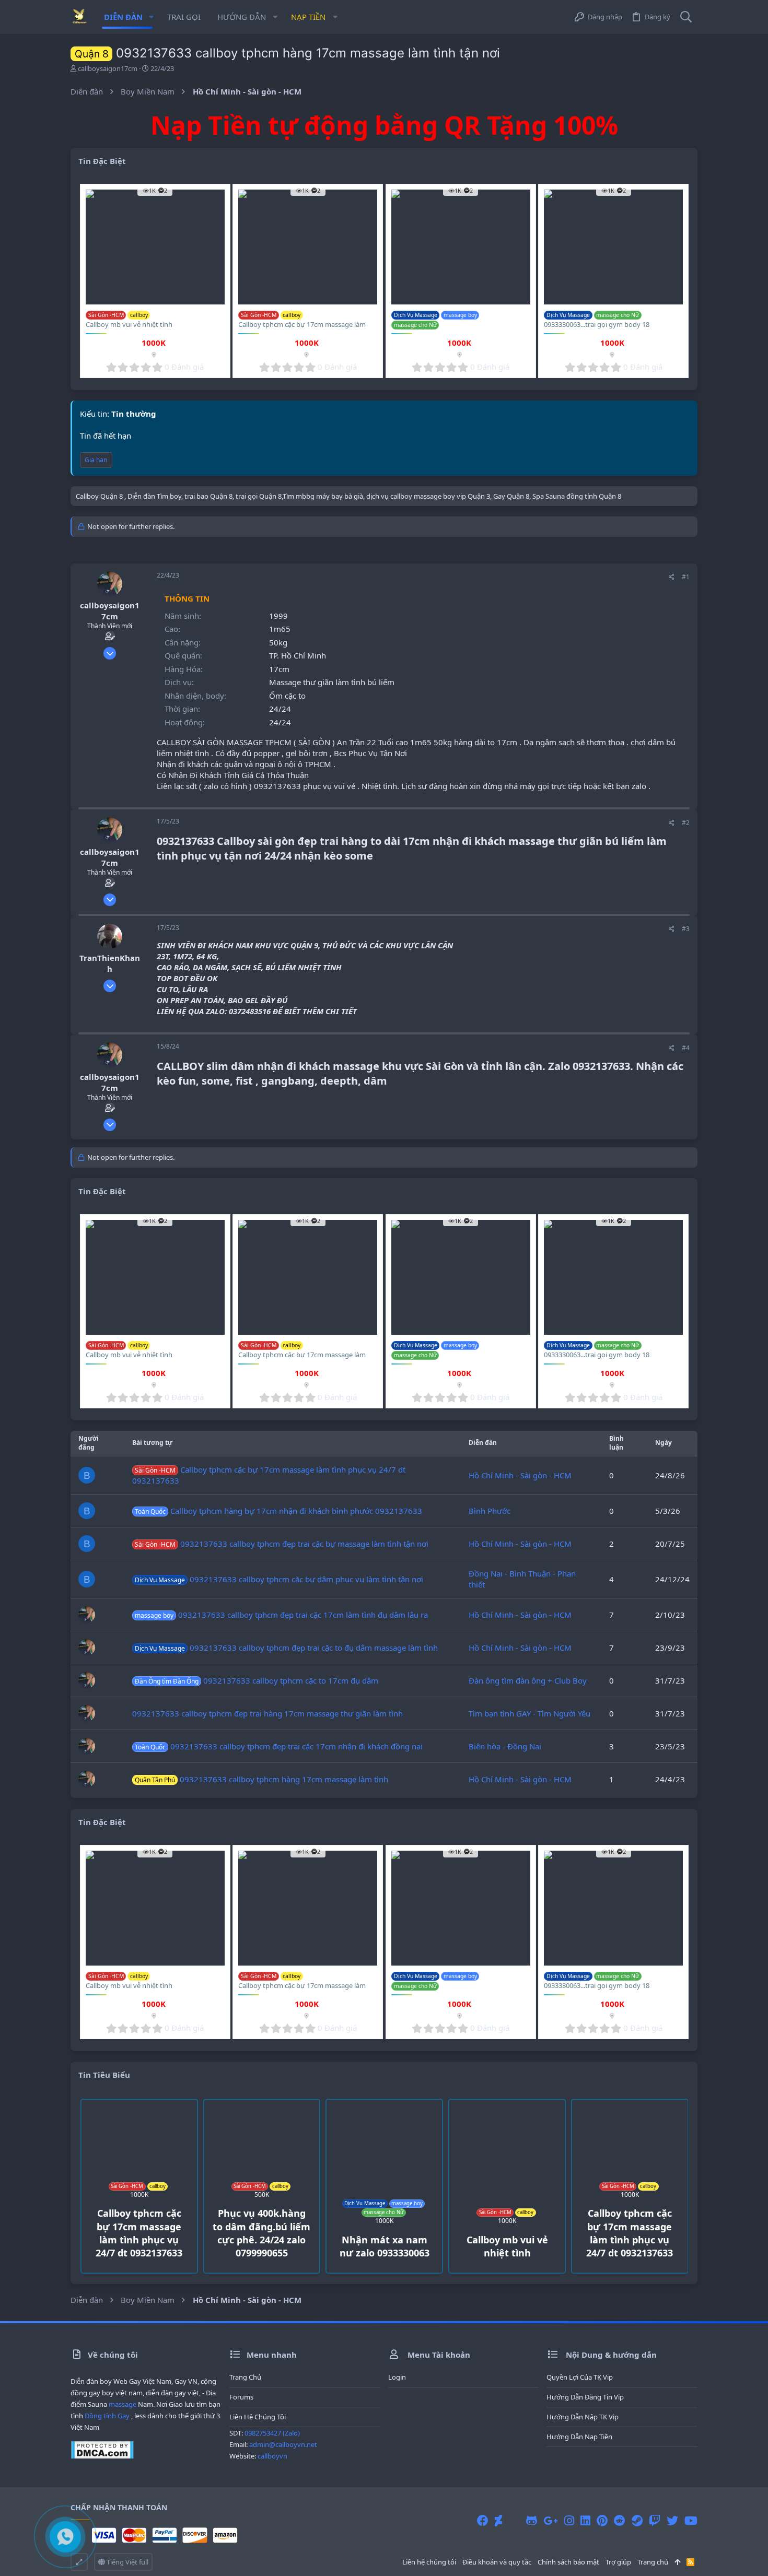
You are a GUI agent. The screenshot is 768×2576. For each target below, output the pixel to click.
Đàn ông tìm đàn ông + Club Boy (528, 1680)
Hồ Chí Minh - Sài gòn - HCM (520, 1475)
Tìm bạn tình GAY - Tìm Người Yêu (530, 1713)
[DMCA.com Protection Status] (102, 2456)
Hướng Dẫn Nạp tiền (579, 2437)
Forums (241, 2397)
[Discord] (514, 2520)
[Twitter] (672, 2520)
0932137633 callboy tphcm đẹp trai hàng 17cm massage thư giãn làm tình (267, 1713)
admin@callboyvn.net (283, 2444)
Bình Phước (490, 1511)
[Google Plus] (551, 2520)
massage (123, 2404)
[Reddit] (620, 2520)
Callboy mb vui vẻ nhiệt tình (129, 324)
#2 (686, 823)
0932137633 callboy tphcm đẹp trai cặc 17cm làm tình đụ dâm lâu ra (281, 1615)
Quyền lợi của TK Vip (580, 2377)
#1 (686, 577)
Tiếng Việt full (127, 2562)
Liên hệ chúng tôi (258, 2417)
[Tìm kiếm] (686, 17)
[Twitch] (655, 2520)
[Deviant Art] (498, 2520)
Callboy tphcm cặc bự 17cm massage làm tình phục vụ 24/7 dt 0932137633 (302, 329)
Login (397, 2377)
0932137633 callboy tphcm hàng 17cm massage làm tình (261, 1779)
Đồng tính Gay (107, 2416)
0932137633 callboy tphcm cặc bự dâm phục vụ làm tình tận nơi (279, 1579)
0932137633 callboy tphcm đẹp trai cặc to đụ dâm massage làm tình (286, 1648)
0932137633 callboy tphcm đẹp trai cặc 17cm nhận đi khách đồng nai (279, 1746)
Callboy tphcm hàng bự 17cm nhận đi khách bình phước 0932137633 (278, 1511)
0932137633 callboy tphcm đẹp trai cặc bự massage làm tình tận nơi (282, 1544)
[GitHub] (532, 2520)
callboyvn (272, 2456)
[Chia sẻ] (672, 577)
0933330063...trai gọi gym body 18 (597, 324)
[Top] (677, 2562)
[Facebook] (483, 2520)
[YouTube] (691, 2520)
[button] (151, 17)
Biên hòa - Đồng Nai (505, 1746)
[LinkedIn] (585, 2520)
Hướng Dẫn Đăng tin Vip (585, 2397)
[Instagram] (569, 2520)
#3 (686, 929)
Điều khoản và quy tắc (497, 2562)
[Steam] (637, 2520)
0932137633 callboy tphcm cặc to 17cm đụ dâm (257, 1680)
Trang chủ (245, 2377)
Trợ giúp (618, 2562)
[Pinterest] (602, 2520)
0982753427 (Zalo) (272, 2433)
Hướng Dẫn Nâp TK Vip (583, 2417)
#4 (686, 1048)
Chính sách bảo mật (568, 2562)
